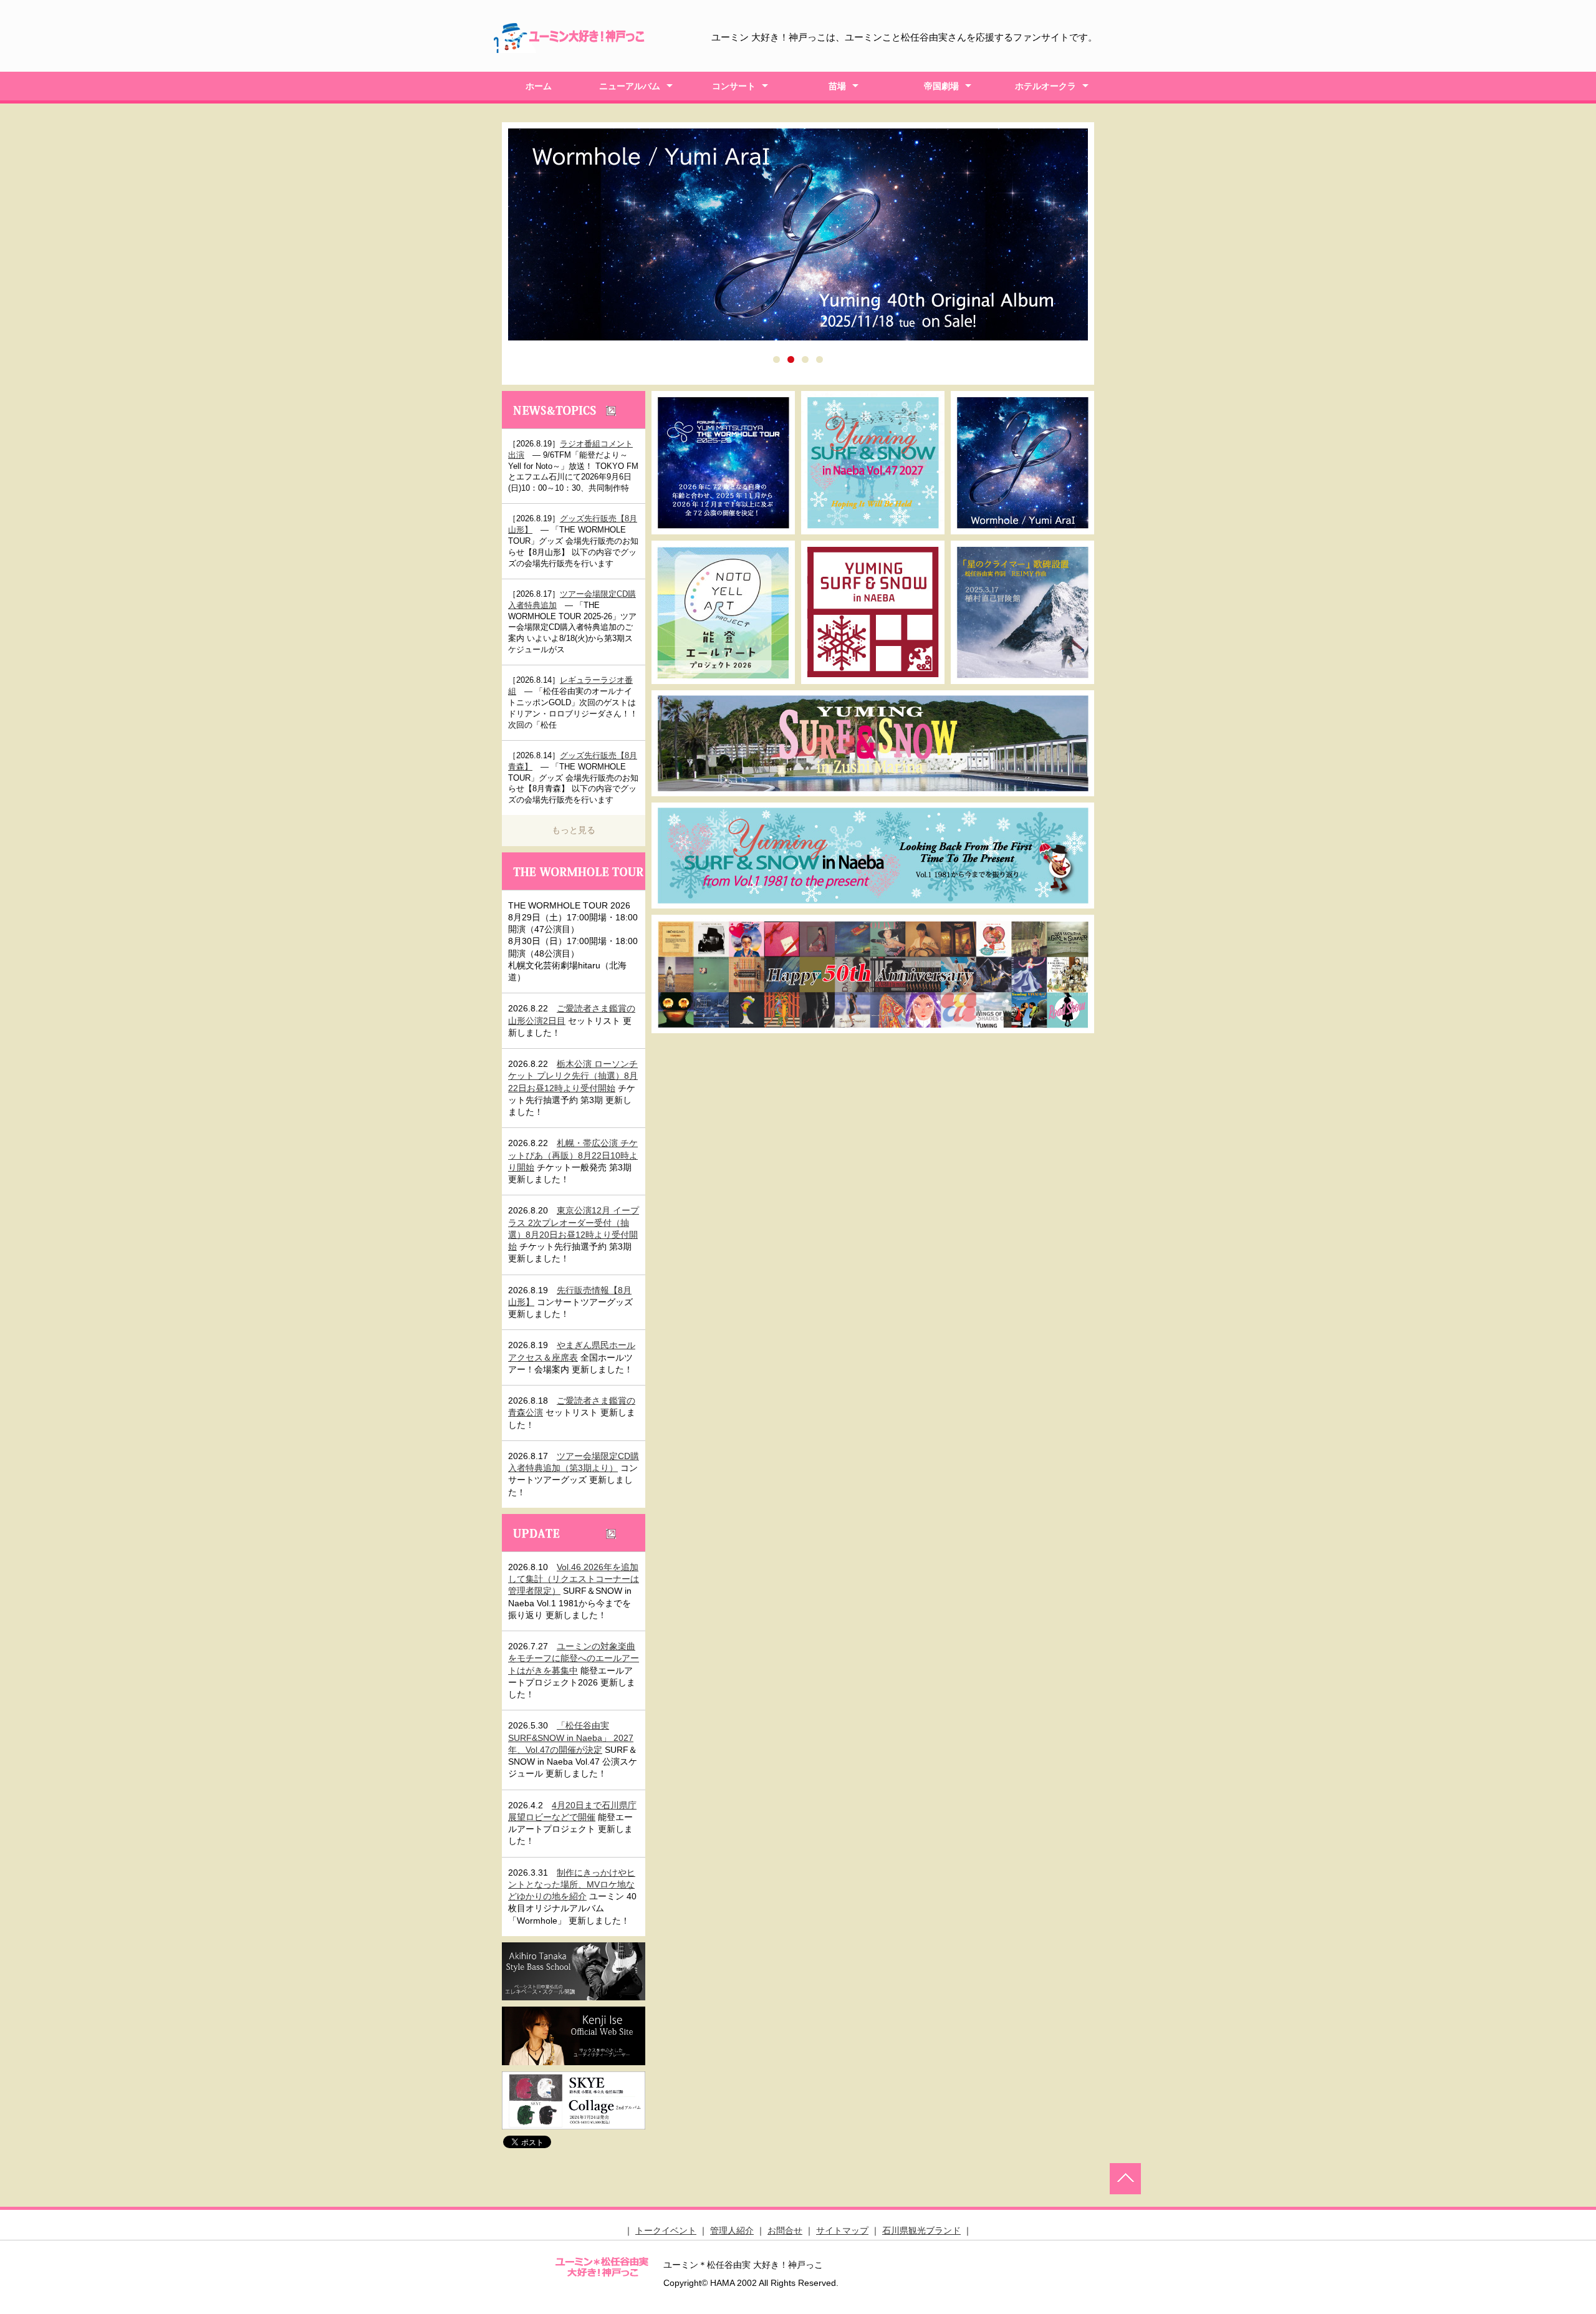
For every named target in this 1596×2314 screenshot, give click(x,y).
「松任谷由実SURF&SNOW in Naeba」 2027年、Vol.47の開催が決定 (571, 1738)
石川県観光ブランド (921, 2230)
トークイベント (666, 2230)
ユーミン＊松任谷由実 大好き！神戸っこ (602, 2266)
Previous (489, 250)
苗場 (837, 86)
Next (1107, 250)
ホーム (539, 86)
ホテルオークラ (1046, 86)
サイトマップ (842, 2230)
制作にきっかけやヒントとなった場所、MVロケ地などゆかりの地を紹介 (572, 1885)
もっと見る (574, 830)
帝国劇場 (941, 86)
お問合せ (785, 2230)
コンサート (734, 86)
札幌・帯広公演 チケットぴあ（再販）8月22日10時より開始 (573, 1155)
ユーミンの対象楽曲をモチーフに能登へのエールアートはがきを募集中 (574, 1658)
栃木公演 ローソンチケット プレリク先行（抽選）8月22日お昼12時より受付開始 (573, 1076)
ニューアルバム (630, 86)
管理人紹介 (732, 2230)
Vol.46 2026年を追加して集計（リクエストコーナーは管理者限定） (574, 1579)
